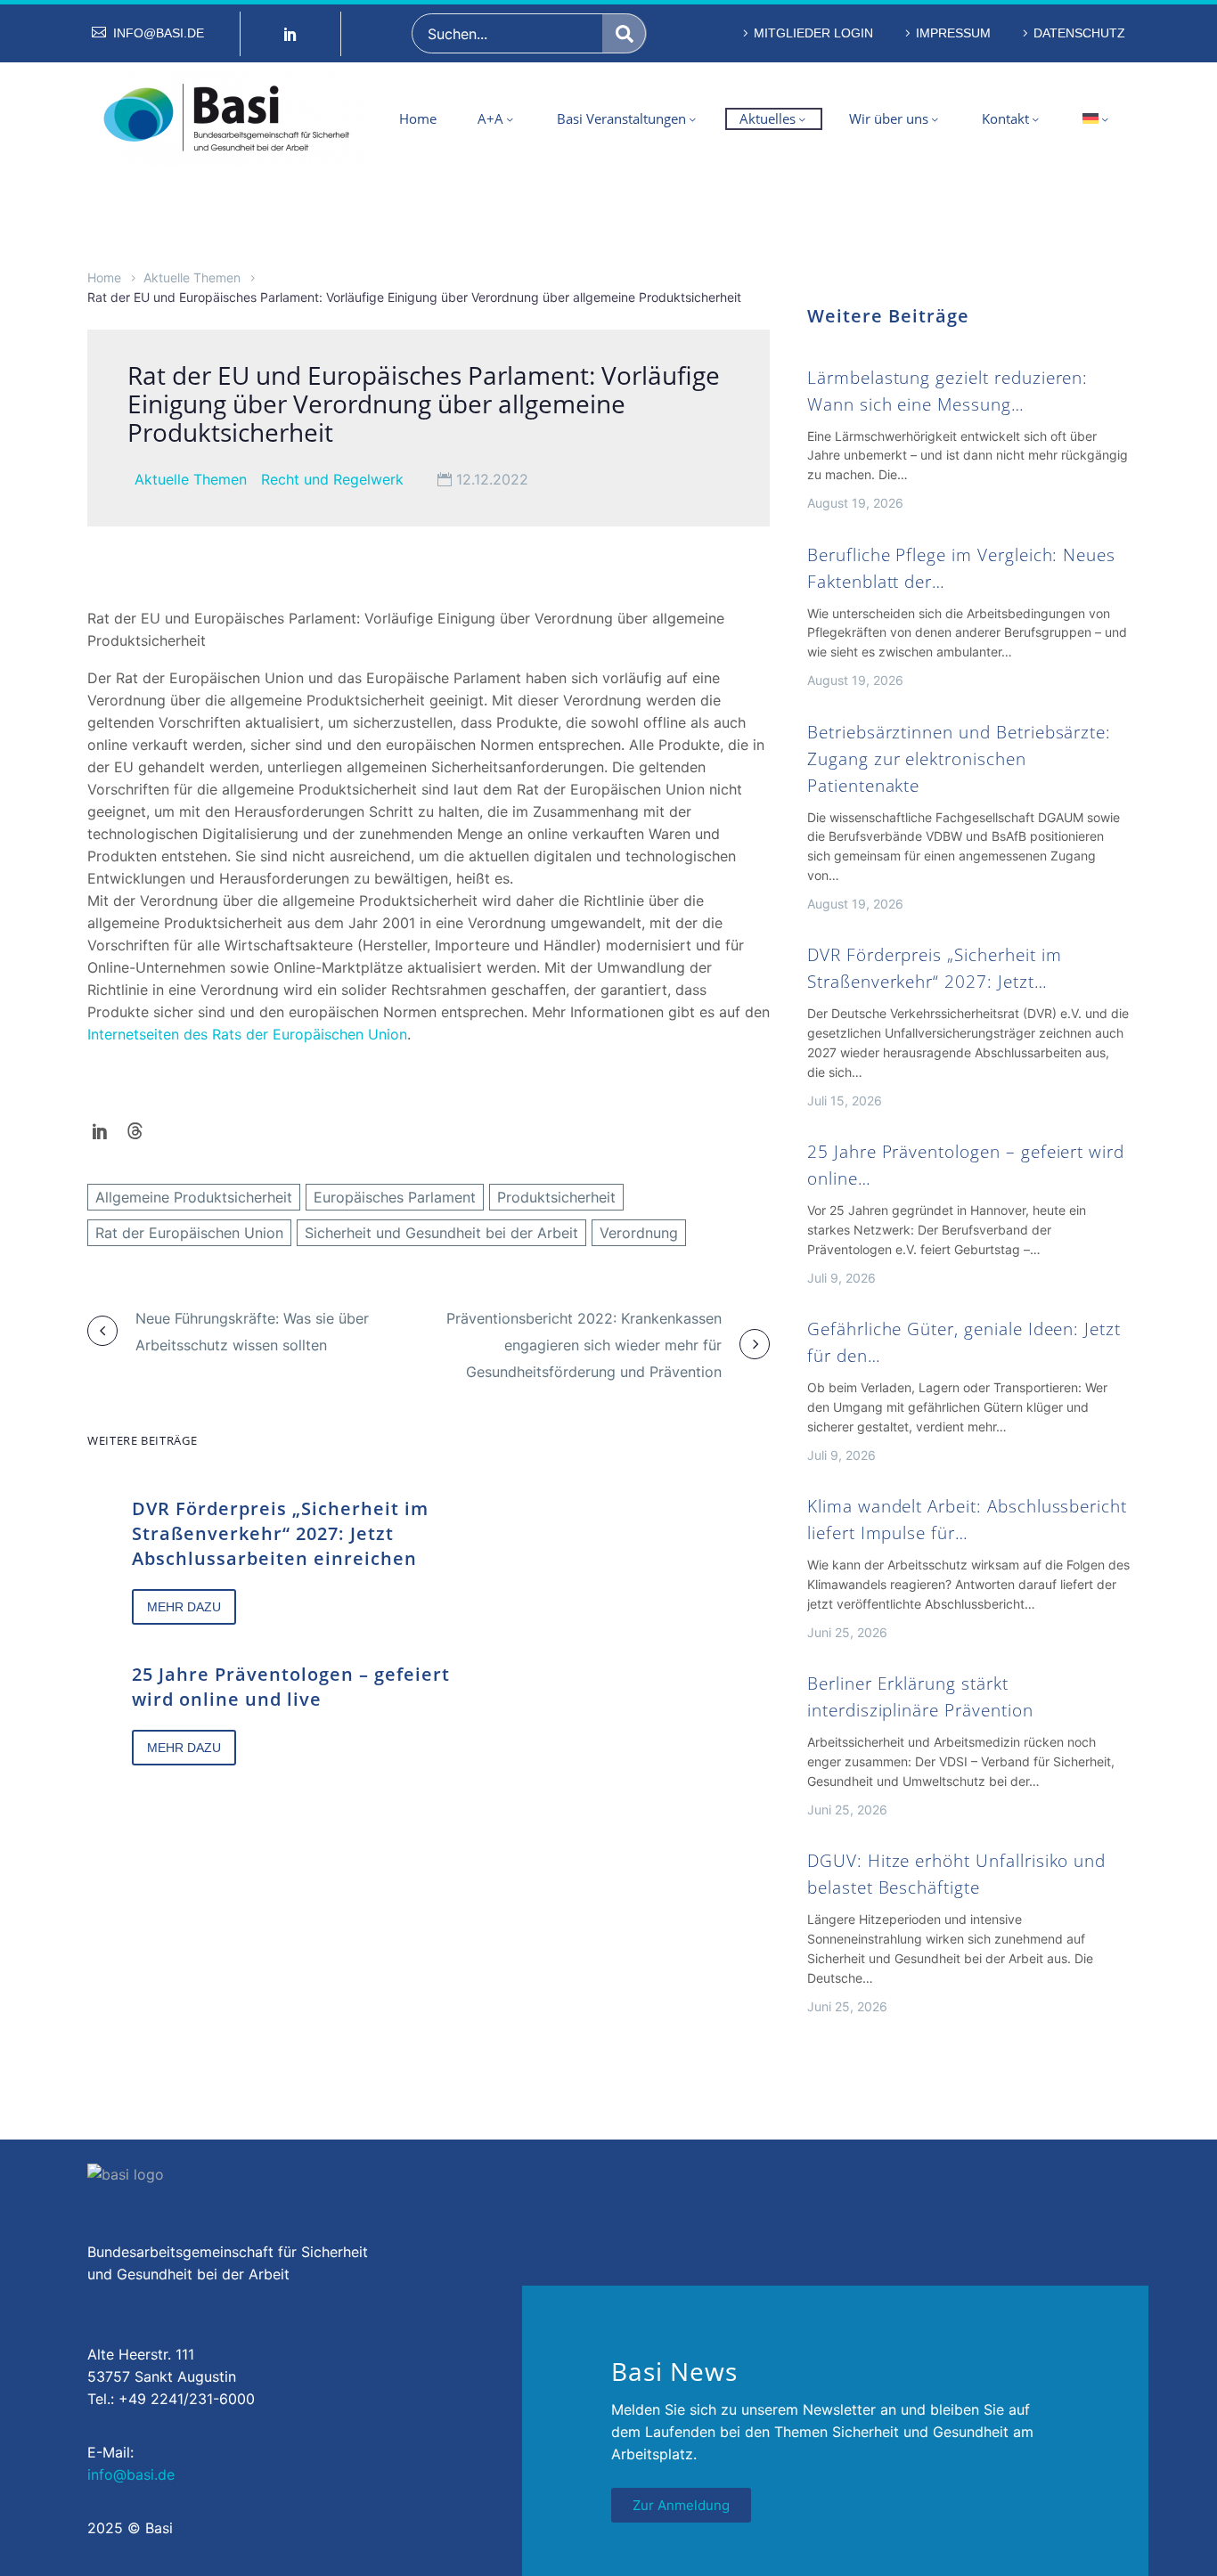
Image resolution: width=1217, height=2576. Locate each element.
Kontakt (1005, 118)
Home (418, 118)
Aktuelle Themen (192, 277)
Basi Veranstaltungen (621, 118)
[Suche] (625, 33)
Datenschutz (1079, 33)
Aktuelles (768, 118)
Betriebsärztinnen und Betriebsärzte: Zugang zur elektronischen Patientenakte (959, 759)
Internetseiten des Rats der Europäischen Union (247, 1034)
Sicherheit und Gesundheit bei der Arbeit (441, 1233)
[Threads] (135, 1131)
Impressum (953, 33)
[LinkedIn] (100, 1131)
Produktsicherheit (556, 1197)
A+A (490, 118)
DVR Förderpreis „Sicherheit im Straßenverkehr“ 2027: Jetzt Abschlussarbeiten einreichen (280, 1533)
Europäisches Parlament (395, 1197)
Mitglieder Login (813, 33)
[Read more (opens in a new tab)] (148, 33)
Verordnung (639, 1233)
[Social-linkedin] (290, 34)
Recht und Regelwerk (332, 479)
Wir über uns (889, 118)
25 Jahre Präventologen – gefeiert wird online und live (291, 1687)
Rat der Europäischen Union (189, 1233)
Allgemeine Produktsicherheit (194, 1197)
